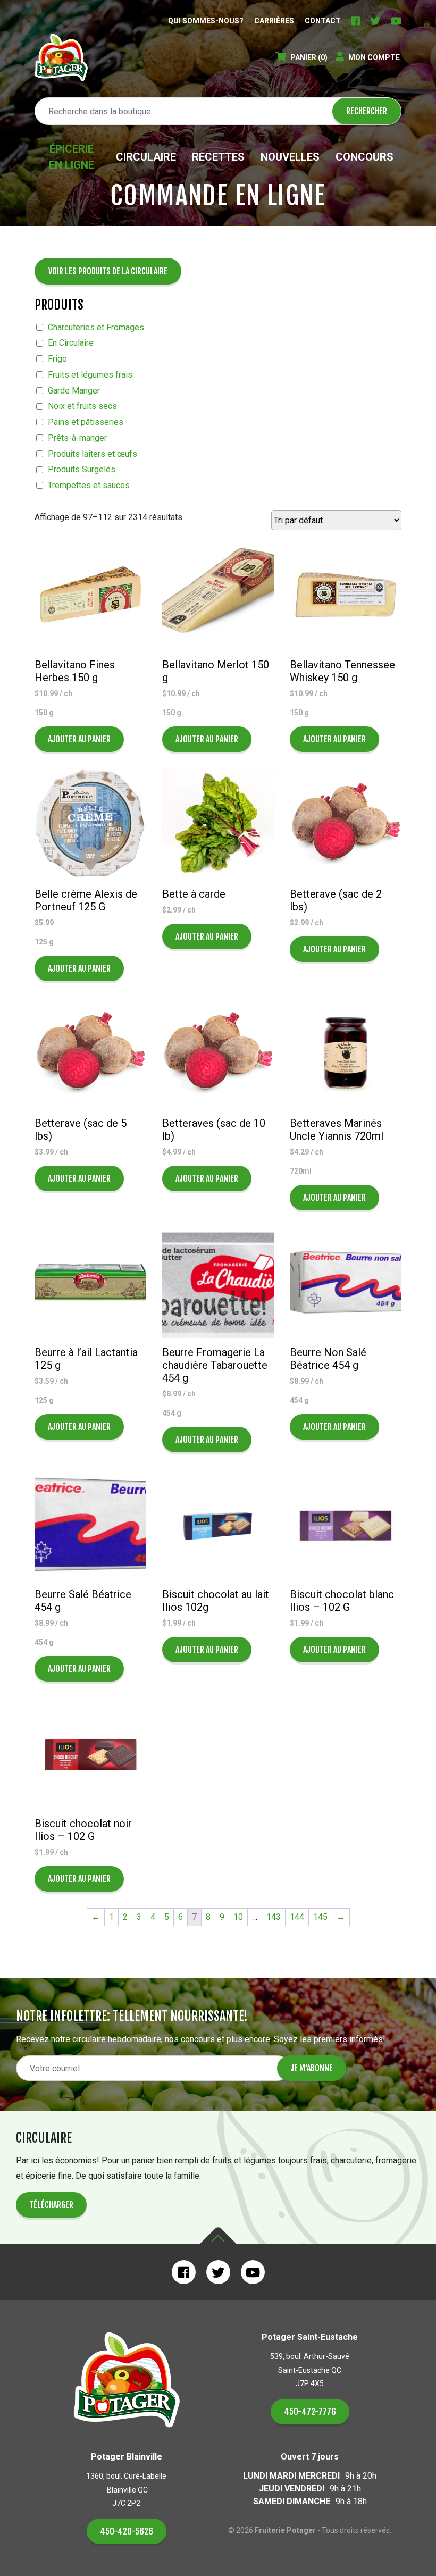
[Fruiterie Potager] (61, 57)
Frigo (57, 359)
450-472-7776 (310, 2412)
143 (274, 1917)
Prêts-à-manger (77, 438)
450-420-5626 (127, 2531)
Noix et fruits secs (82, 406)
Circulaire (146, 157)
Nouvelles (290, 157)
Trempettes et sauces (89, 485)
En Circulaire (71, 343)
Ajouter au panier (79, 739)
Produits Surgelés (82, 469)
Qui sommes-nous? (206, 21)
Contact (323, 21)
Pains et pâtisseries (86, 422)
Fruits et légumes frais (90, 375)
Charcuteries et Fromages (96, 327)
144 (297, 1917)
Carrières (274, 21)
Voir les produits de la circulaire (108, 271)
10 (238, 1917)
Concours (364, 157)
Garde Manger (74, 391)
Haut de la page (218, 2236)
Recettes (218, 157)
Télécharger (51, 2205)
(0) (309, 57)
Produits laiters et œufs (93, 454)
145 (320, 1917)
